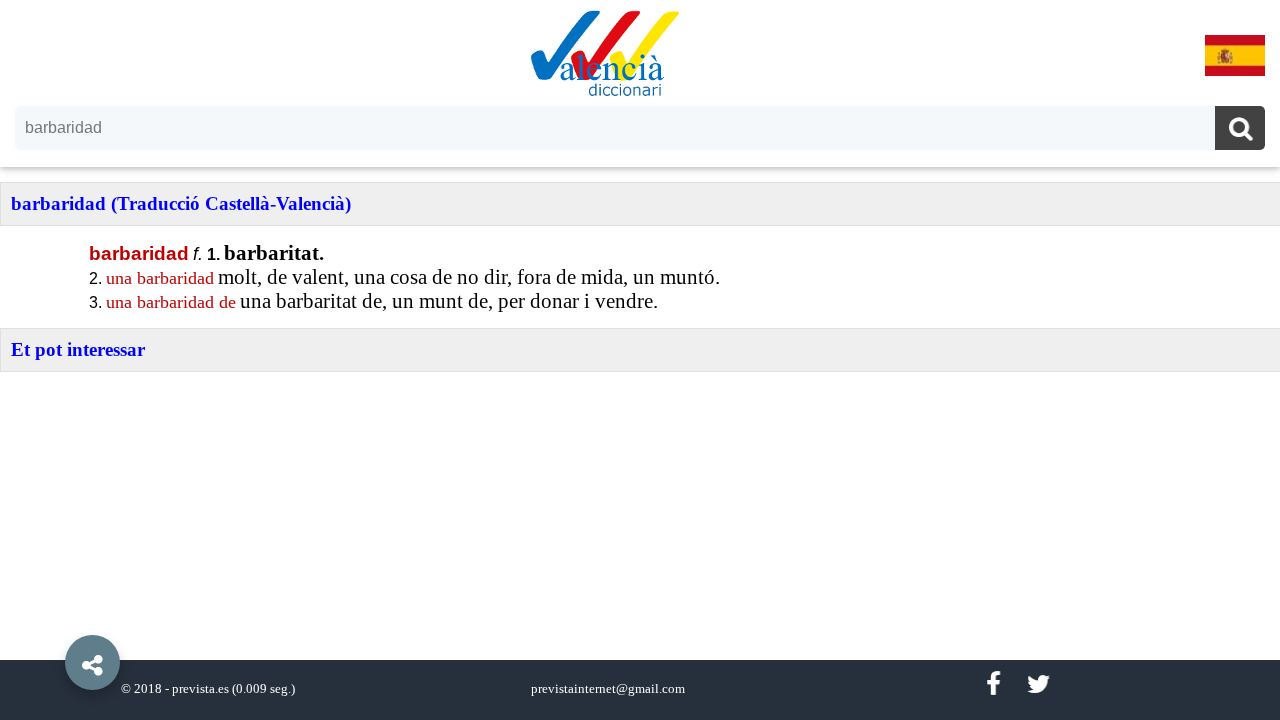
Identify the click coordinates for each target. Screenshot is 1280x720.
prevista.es (200, 689)
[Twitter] (1038, 684)
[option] (640, 360)
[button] (50, 617)
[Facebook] (993, 684)
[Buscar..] (1240, 130)
